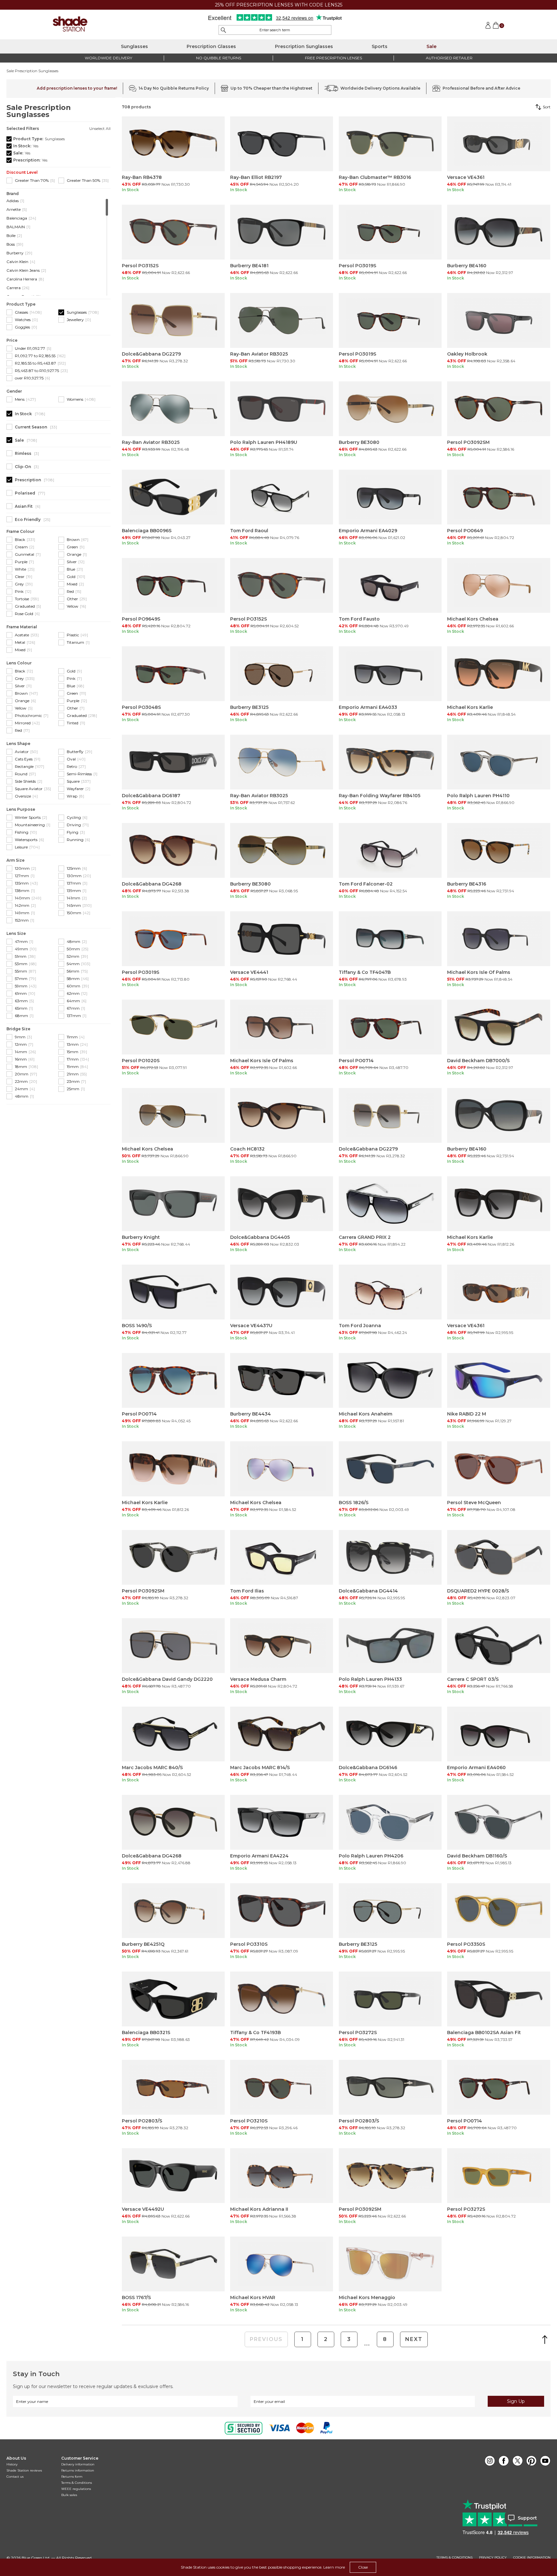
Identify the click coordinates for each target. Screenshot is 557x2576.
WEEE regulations (76, 2489)
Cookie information (532, 2558)
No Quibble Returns (219, 58)
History (12, 2464)
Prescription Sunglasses (304, 46)
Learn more (334, 2567)
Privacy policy (493, 2558)
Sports (380, 46)
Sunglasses (134, 46)
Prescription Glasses (211, 46)
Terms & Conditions (77, 2483)
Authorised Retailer (449, 58)
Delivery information (78, 2464)
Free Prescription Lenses (333, 58)
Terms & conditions (454, 2558)
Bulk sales (69, 2495)
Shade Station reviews (24, 2470)
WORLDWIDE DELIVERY (108, 58)
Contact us (15, 2477)
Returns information (78, 2470)
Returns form (72, 2477)
